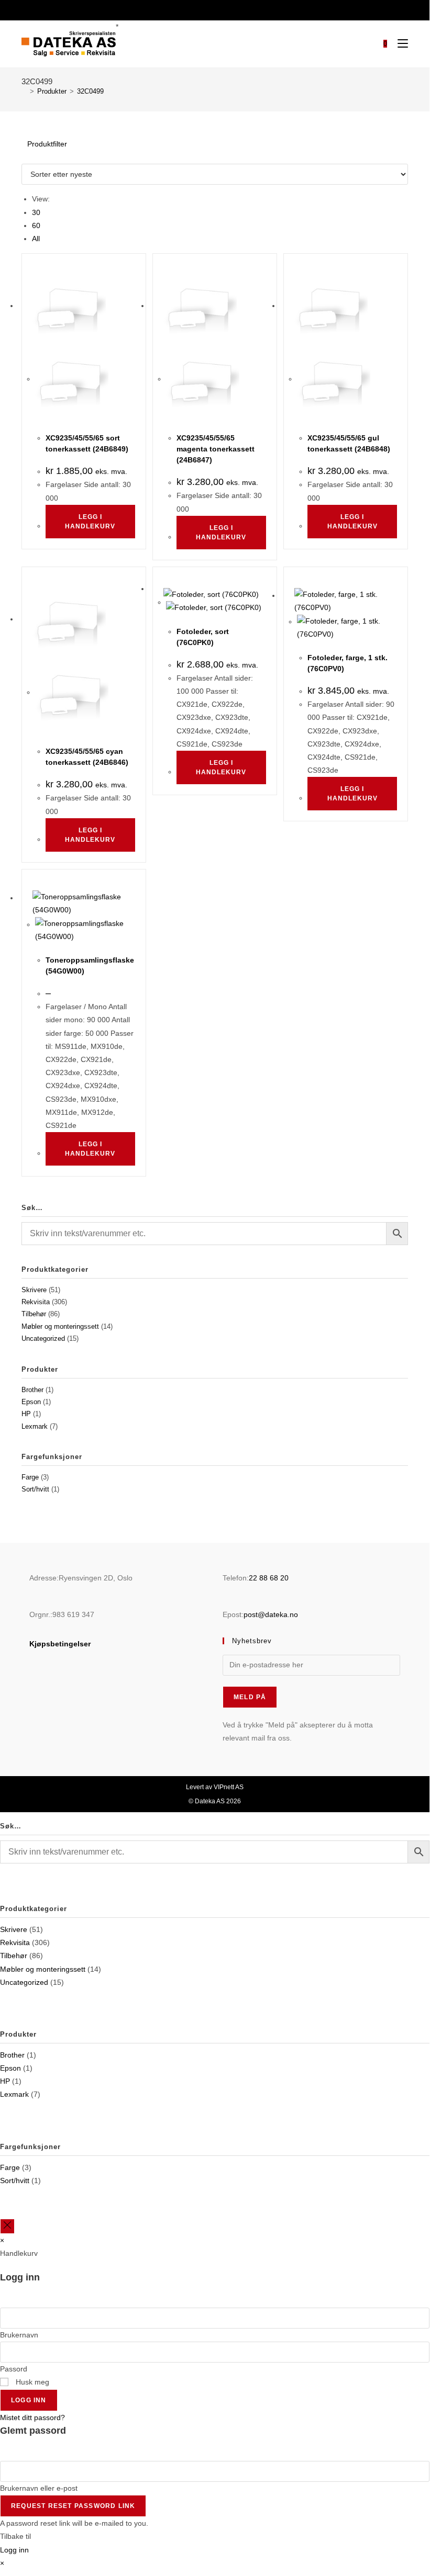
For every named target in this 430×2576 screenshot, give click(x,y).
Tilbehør (34, 1314)
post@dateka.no (271, 1614)
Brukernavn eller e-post (39, 2488)
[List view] (30, 157)
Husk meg (31, 2382)
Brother (32, 1390)
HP (26, 1414)
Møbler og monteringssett (60, 1326)
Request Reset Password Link (73, 2506)
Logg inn (29, 2400)
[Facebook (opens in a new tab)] (208, 9)
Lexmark (35, 1426)
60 (36, 225)
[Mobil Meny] (399, 44)
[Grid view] (24, 157)
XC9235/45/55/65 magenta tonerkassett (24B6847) (216, 449)
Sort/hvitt (35, 1489)
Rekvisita (36, 1302)
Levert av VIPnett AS (215, 1787)
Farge (30, 1477)
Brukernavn (19, 2335)
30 (36, 212)
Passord (14, 2369)
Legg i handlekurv (90, 522)
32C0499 (90, 91)
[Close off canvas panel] (7, 2226)
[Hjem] (24, 91)
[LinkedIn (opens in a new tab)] (220, 9)
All (36, 239)
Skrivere (34, 1290)
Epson (31, 1402)
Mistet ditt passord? (32, 2417)
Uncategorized (43, 1338)
